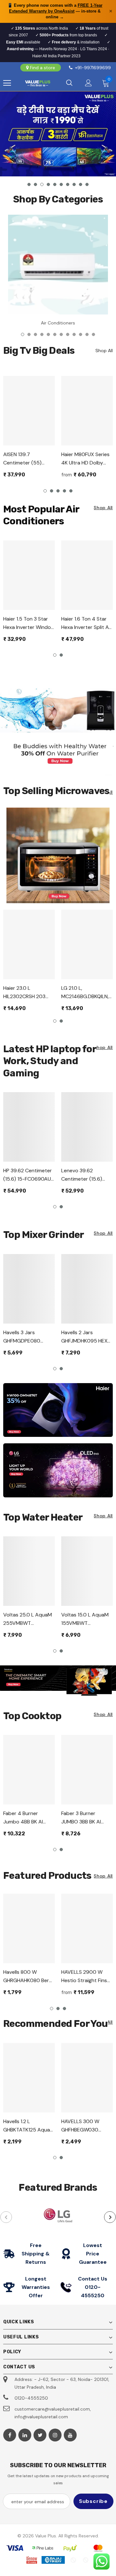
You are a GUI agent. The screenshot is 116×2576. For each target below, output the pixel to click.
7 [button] (68, 184)
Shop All (103, 508)
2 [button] (35, 184)
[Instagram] (55, 2435)
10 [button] (87, 184)
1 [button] (29, 184)
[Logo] (38, 83)
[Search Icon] (69, 83)
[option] (58, 134)
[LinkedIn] (25, 2435)
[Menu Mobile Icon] (7, 83)
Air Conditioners (58, 323)
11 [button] (87, 334)
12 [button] (93, 334)
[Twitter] (40, 2435)
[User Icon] (88, 83)
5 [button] (55, 184)
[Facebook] (10, 2435)
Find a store (43, 68)
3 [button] (42, 184)
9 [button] (81, 184)
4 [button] (48, 184)
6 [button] (61, 184)
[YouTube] (70, 2435)
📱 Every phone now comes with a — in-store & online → (55, 11)
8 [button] (74, 184)
